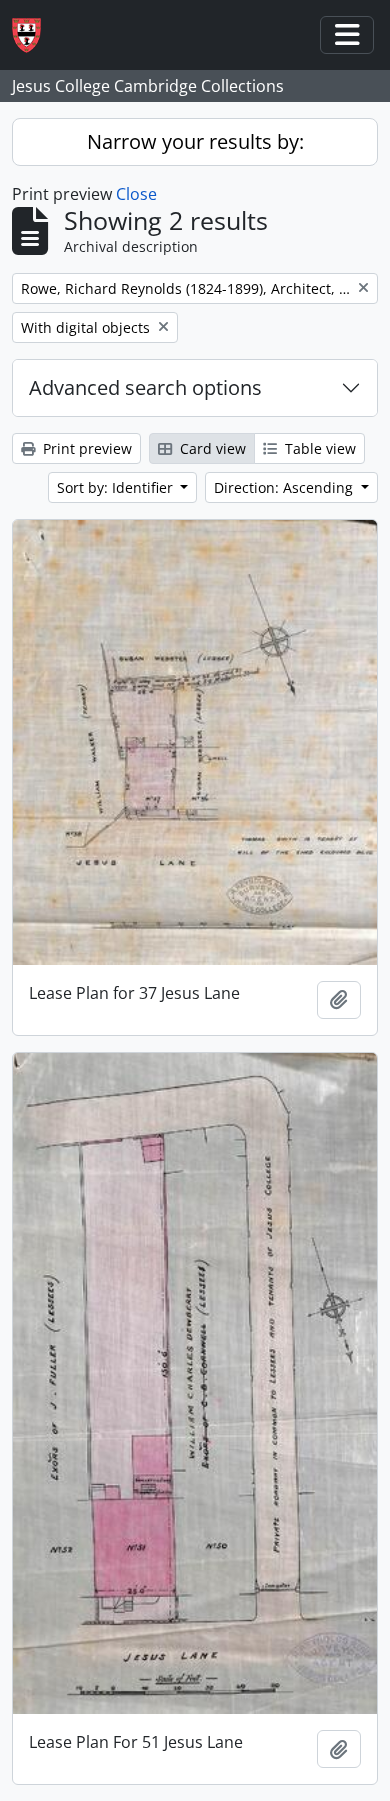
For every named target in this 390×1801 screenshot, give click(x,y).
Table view (318, 448)
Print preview (85, 448)
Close (136, 194)
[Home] (34, 35)
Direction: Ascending (285, 487)
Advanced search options (145, 387)
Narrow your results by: (195, 141)
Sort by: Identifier (117, 487)
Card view (211, 448)
